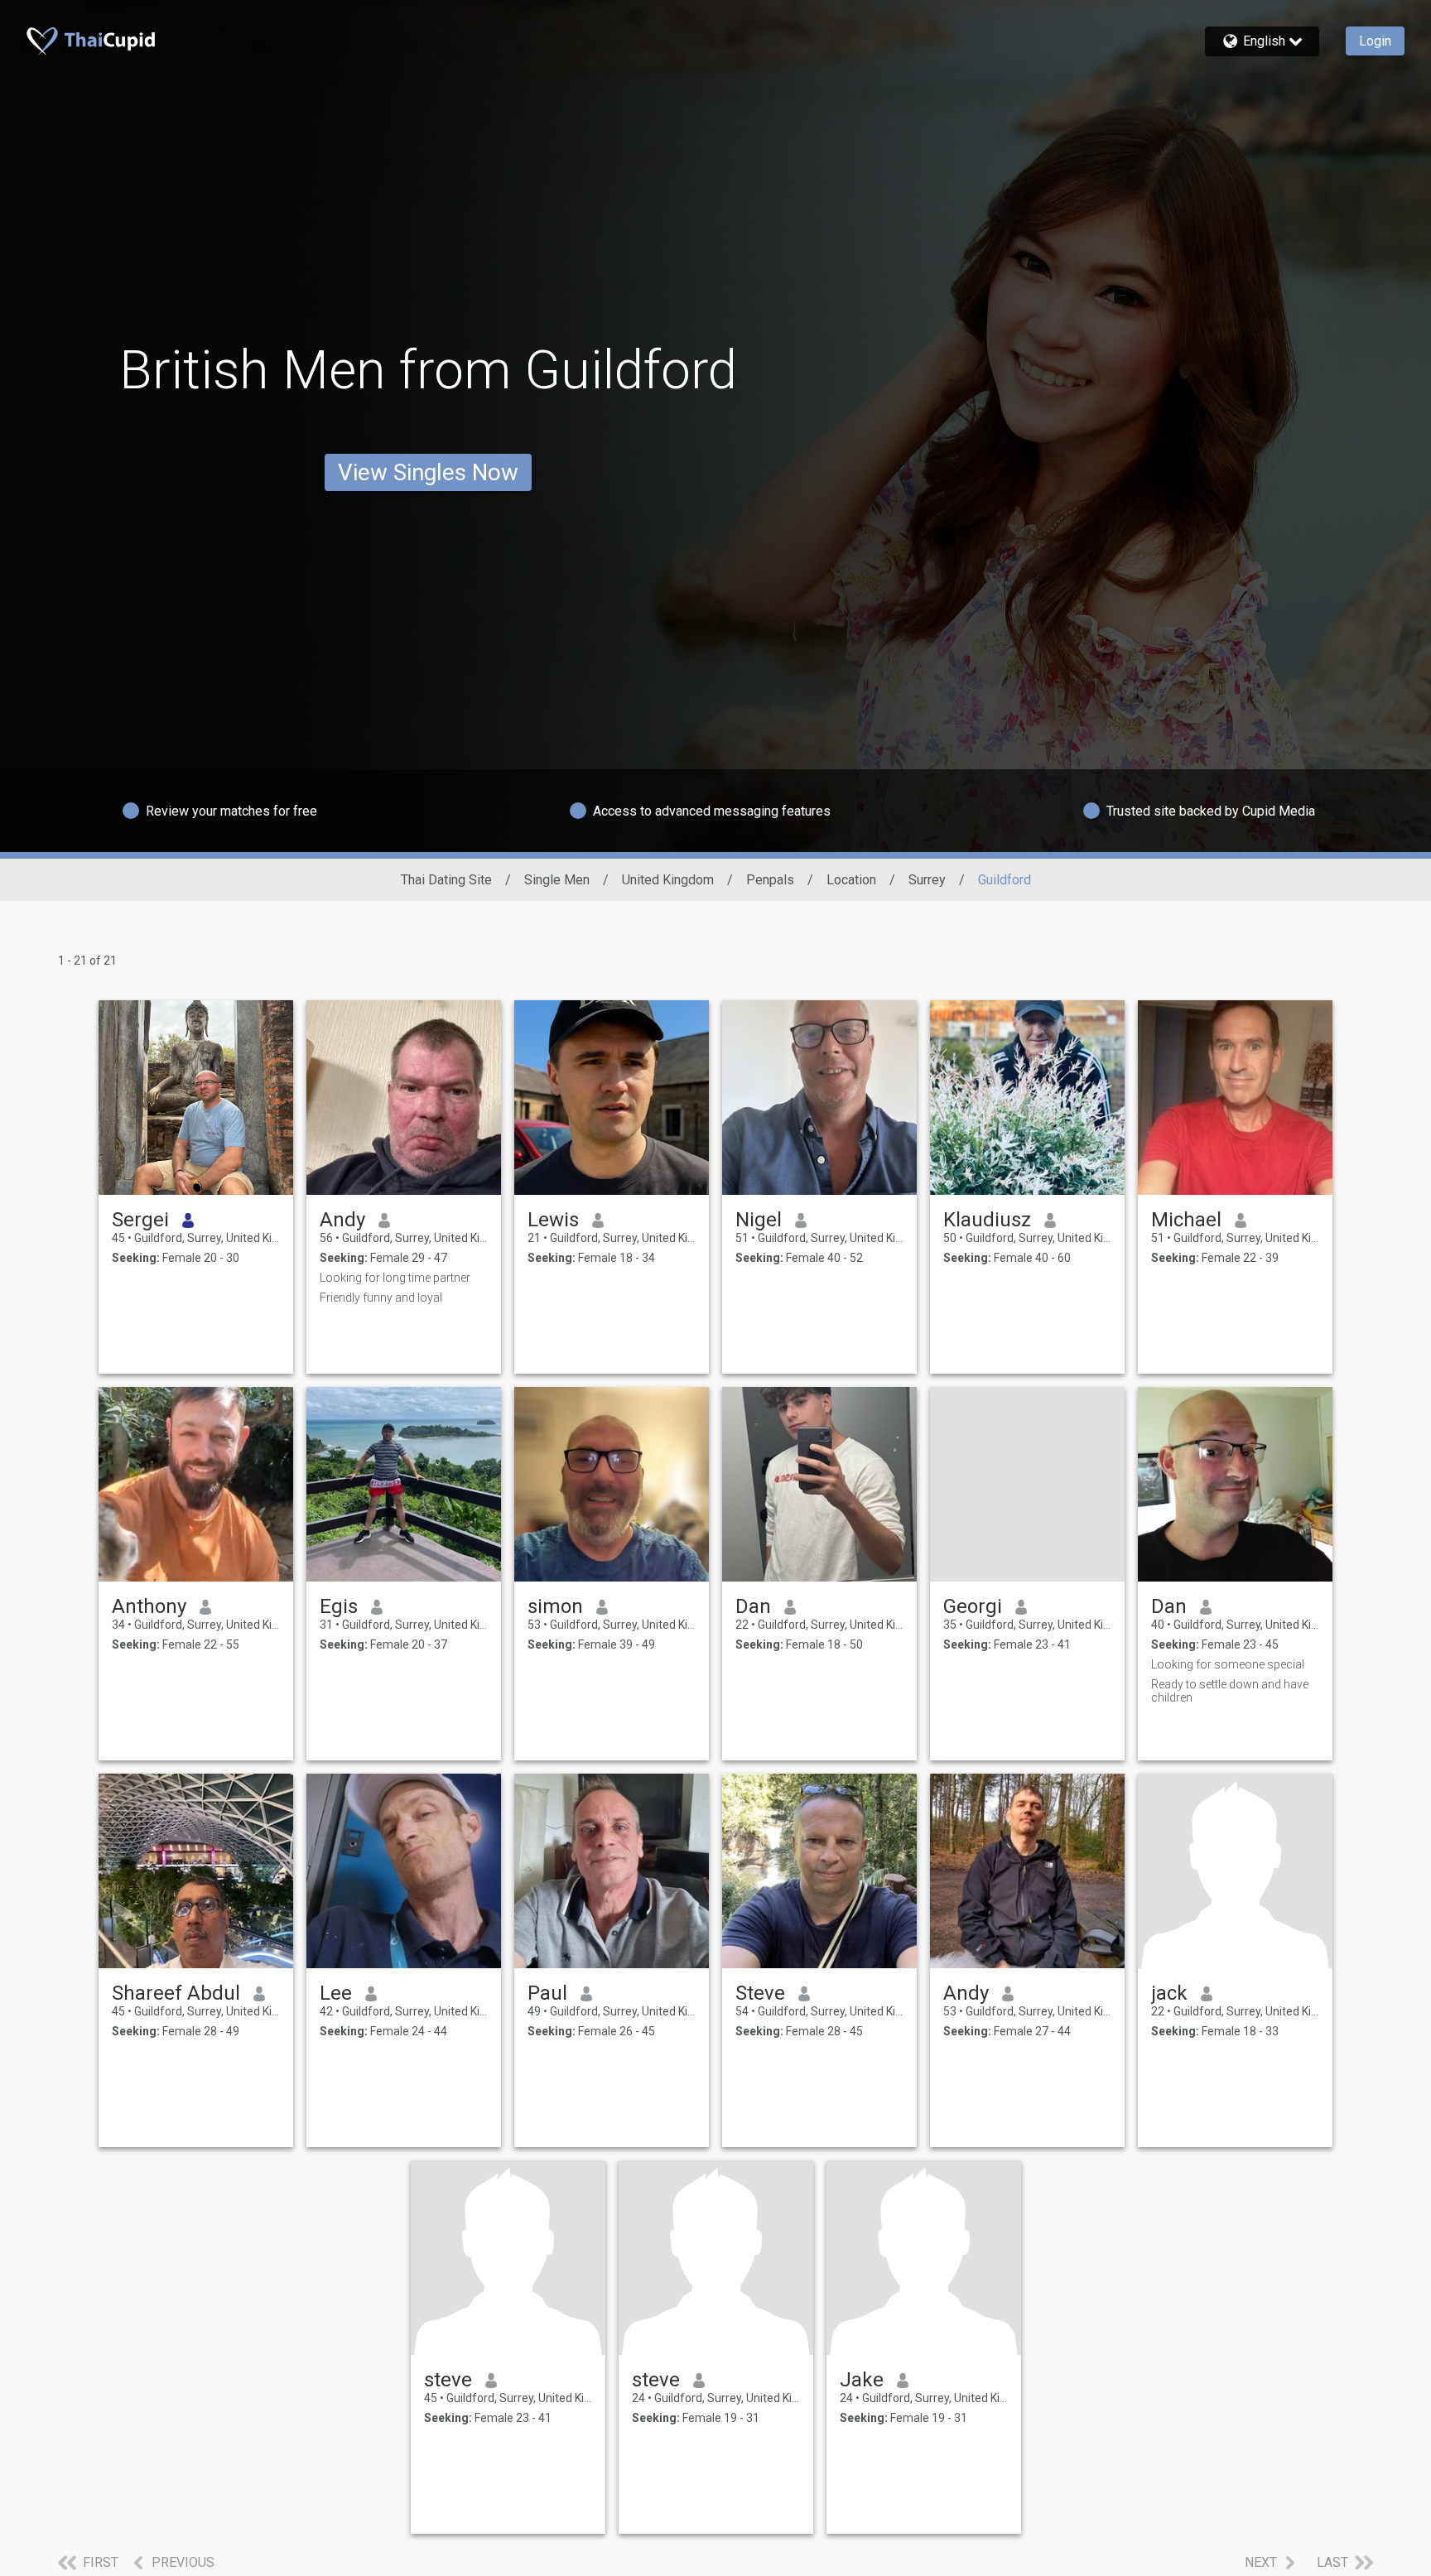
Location (851, 880)
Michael (1186, 1220)
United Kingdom (668, 880)
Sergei (140, 1220)
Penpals (770, 880)
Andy (342, 1220)
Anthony (149, 1606)
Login (1375, 41)
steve (448, 2380)
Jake (862, 2380)
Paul (547, 1993)
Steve (760, 1993)
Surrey (927, 880)
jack (1169, 1993)
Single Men (557, 880)
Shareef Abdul (176, 1993)
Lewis (553, 1220)
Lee (336, 1993)
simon (555, 1606)
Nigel (759, 1220)
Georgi (973, 1606)
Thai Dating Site (446, 880)
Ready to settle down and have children (1230, 1691)
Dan (753, 1606)
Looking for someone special (1228, 1664)
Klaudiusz (987, 1220)
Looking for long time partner (395, 1278)
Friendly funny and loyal (381, 1298)
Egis (339, 1606)
